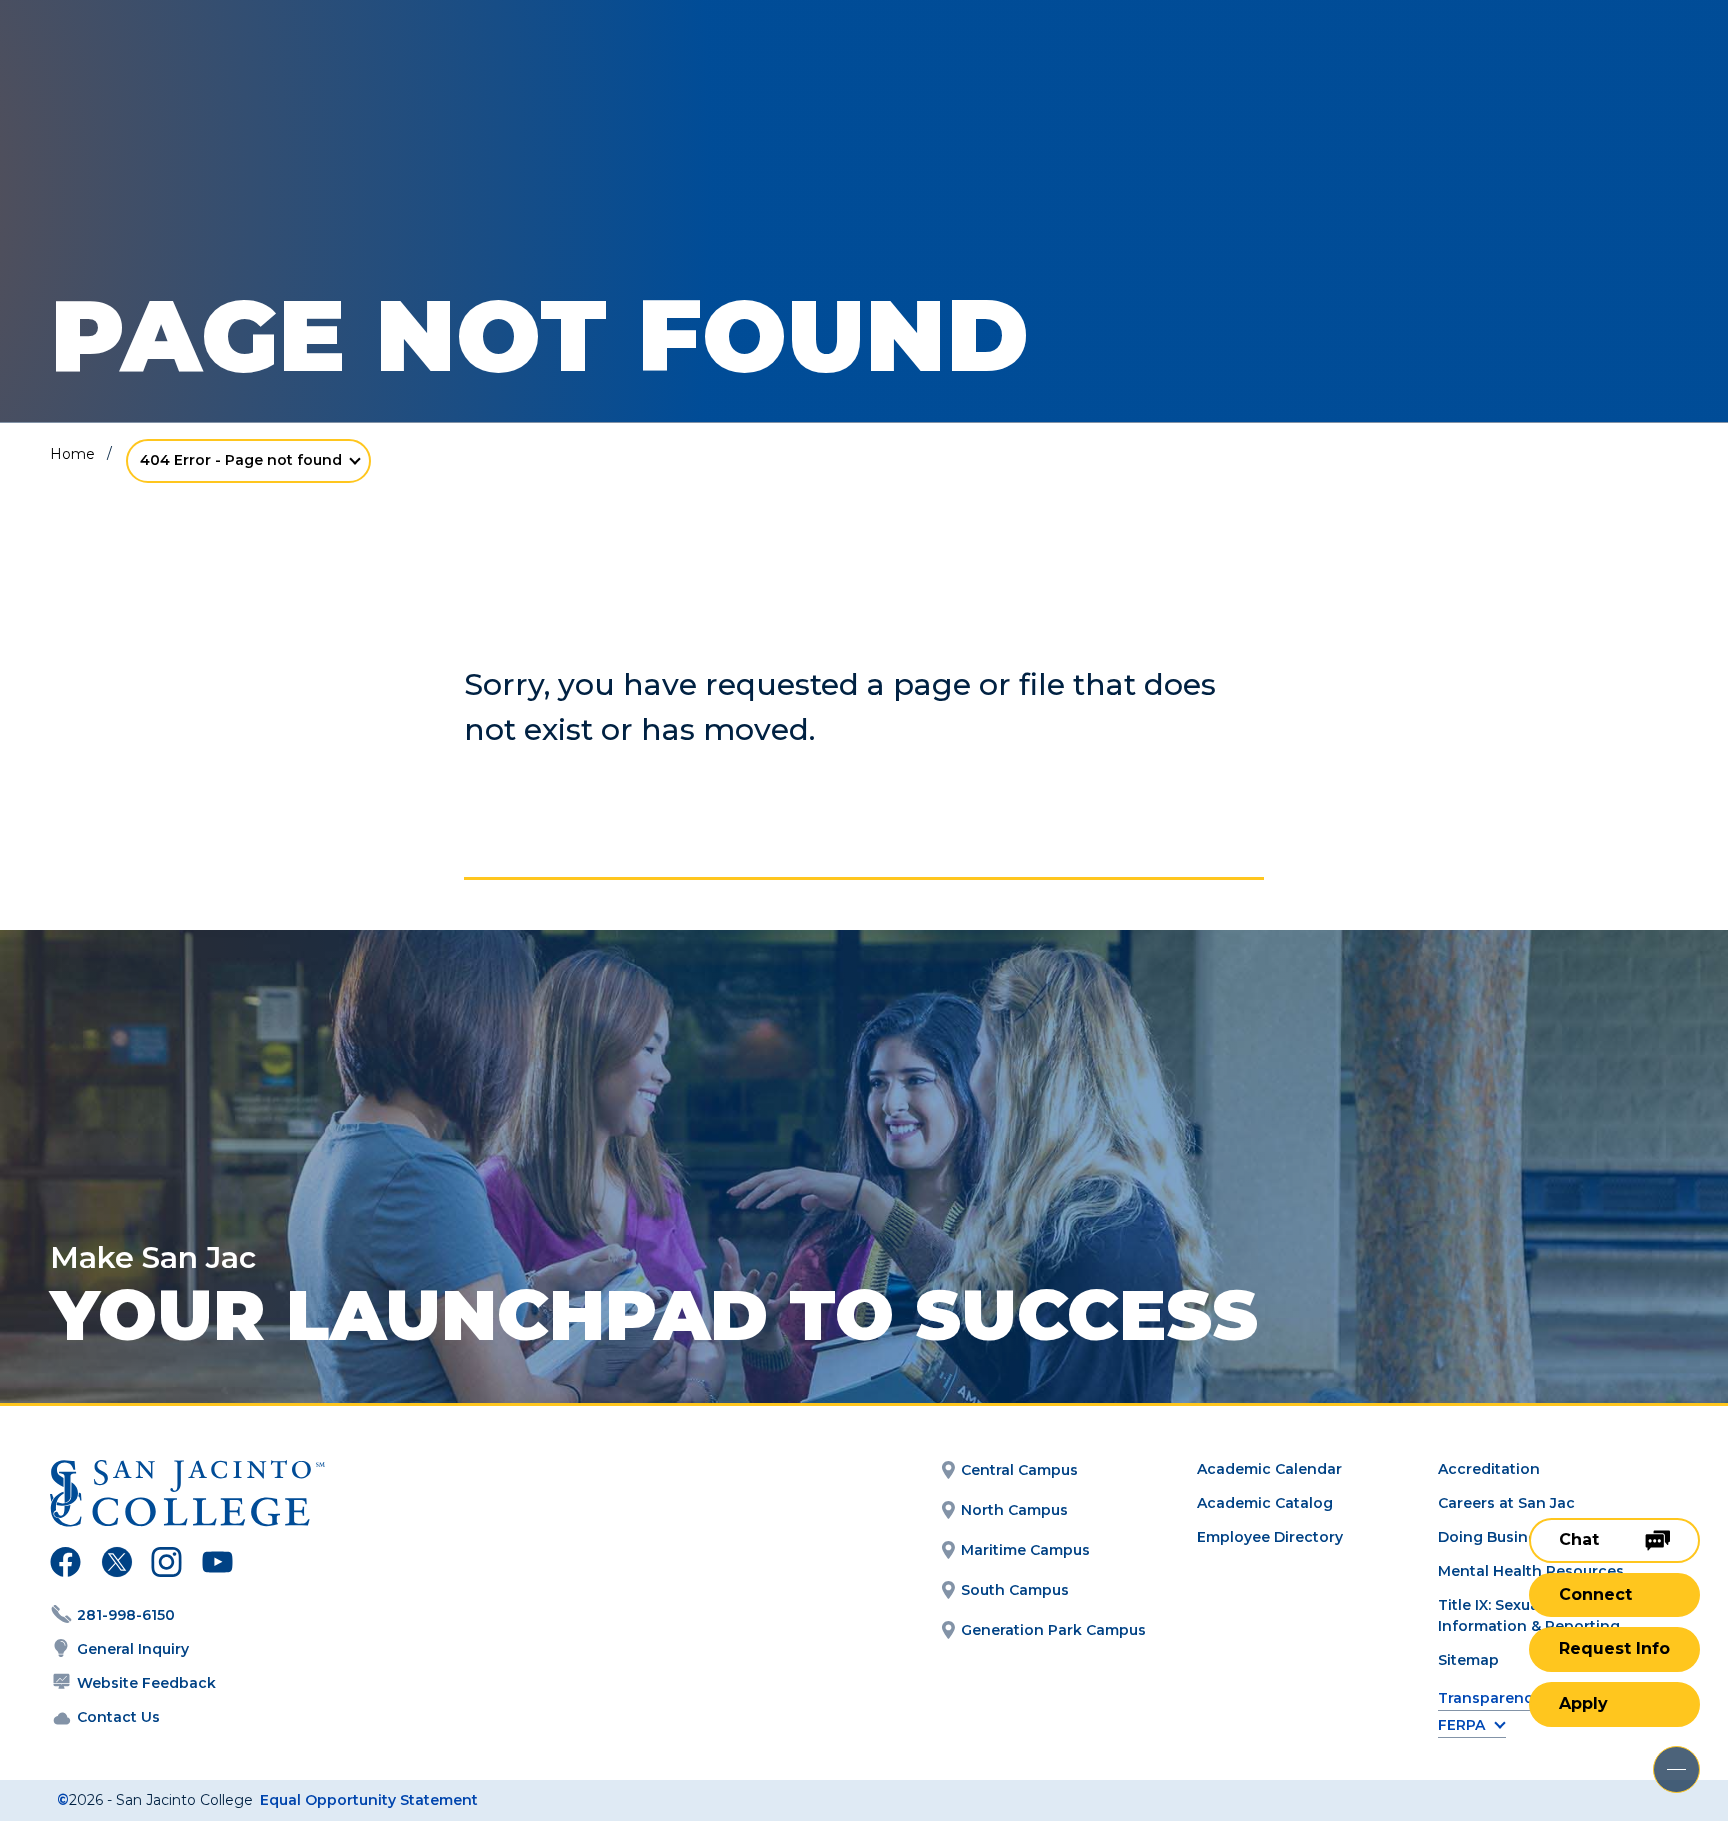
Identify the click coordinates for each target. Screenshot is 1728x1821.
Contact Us (118, 1717)
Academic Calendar (1269, 1469)
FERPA (1461, 1725)
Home (72, 454)
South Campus (1015, 1590)
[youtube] (215, 1565)
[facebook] (65, 1565)
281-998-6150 (126, 1615)
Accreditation (1489, 1469)
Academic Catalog (1265, 1503)
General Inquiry (133, 1649)
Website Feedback (146, 1683)
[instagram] (166, 1565)
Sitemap (1468, 1660)
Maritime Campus (1025, 1550)
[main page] (162, 71)
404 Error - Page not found (241, 460)
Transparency (1489, 1698)
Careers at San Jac (1506, 1503)
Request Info (1614, 1648)
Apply (1583, 1703)
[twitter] (116, 1565)
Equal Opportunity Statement (369, 1800)
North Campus (1014, 1510)
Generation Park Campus (1053, 1630)
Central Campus (1019, 1470)
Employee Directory (1270, 1537)
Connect (1595, 1594)
